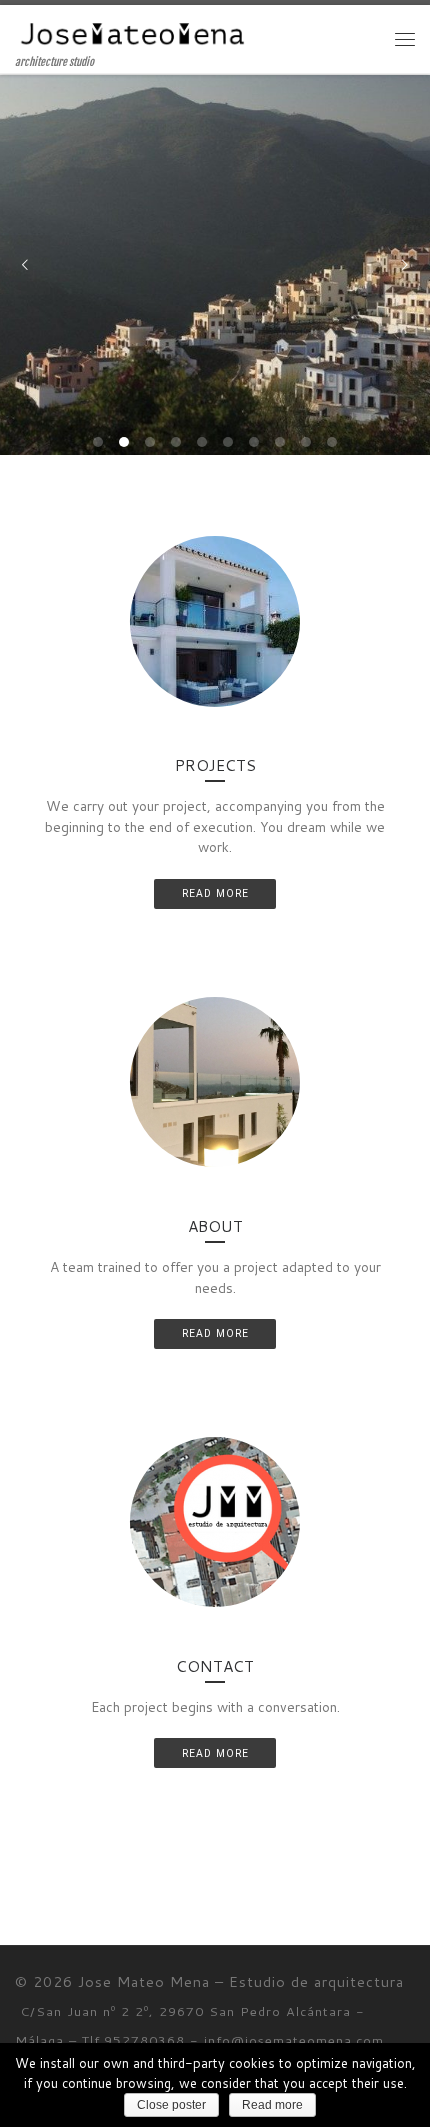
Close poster (171, 2105)
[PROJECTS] (215, 621)
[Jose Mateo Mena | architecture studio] (133, 30)
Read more (272, 2105)
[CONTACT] (215, 1522)
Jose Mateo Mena (144, 1981)
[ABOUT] (215, 1082)
